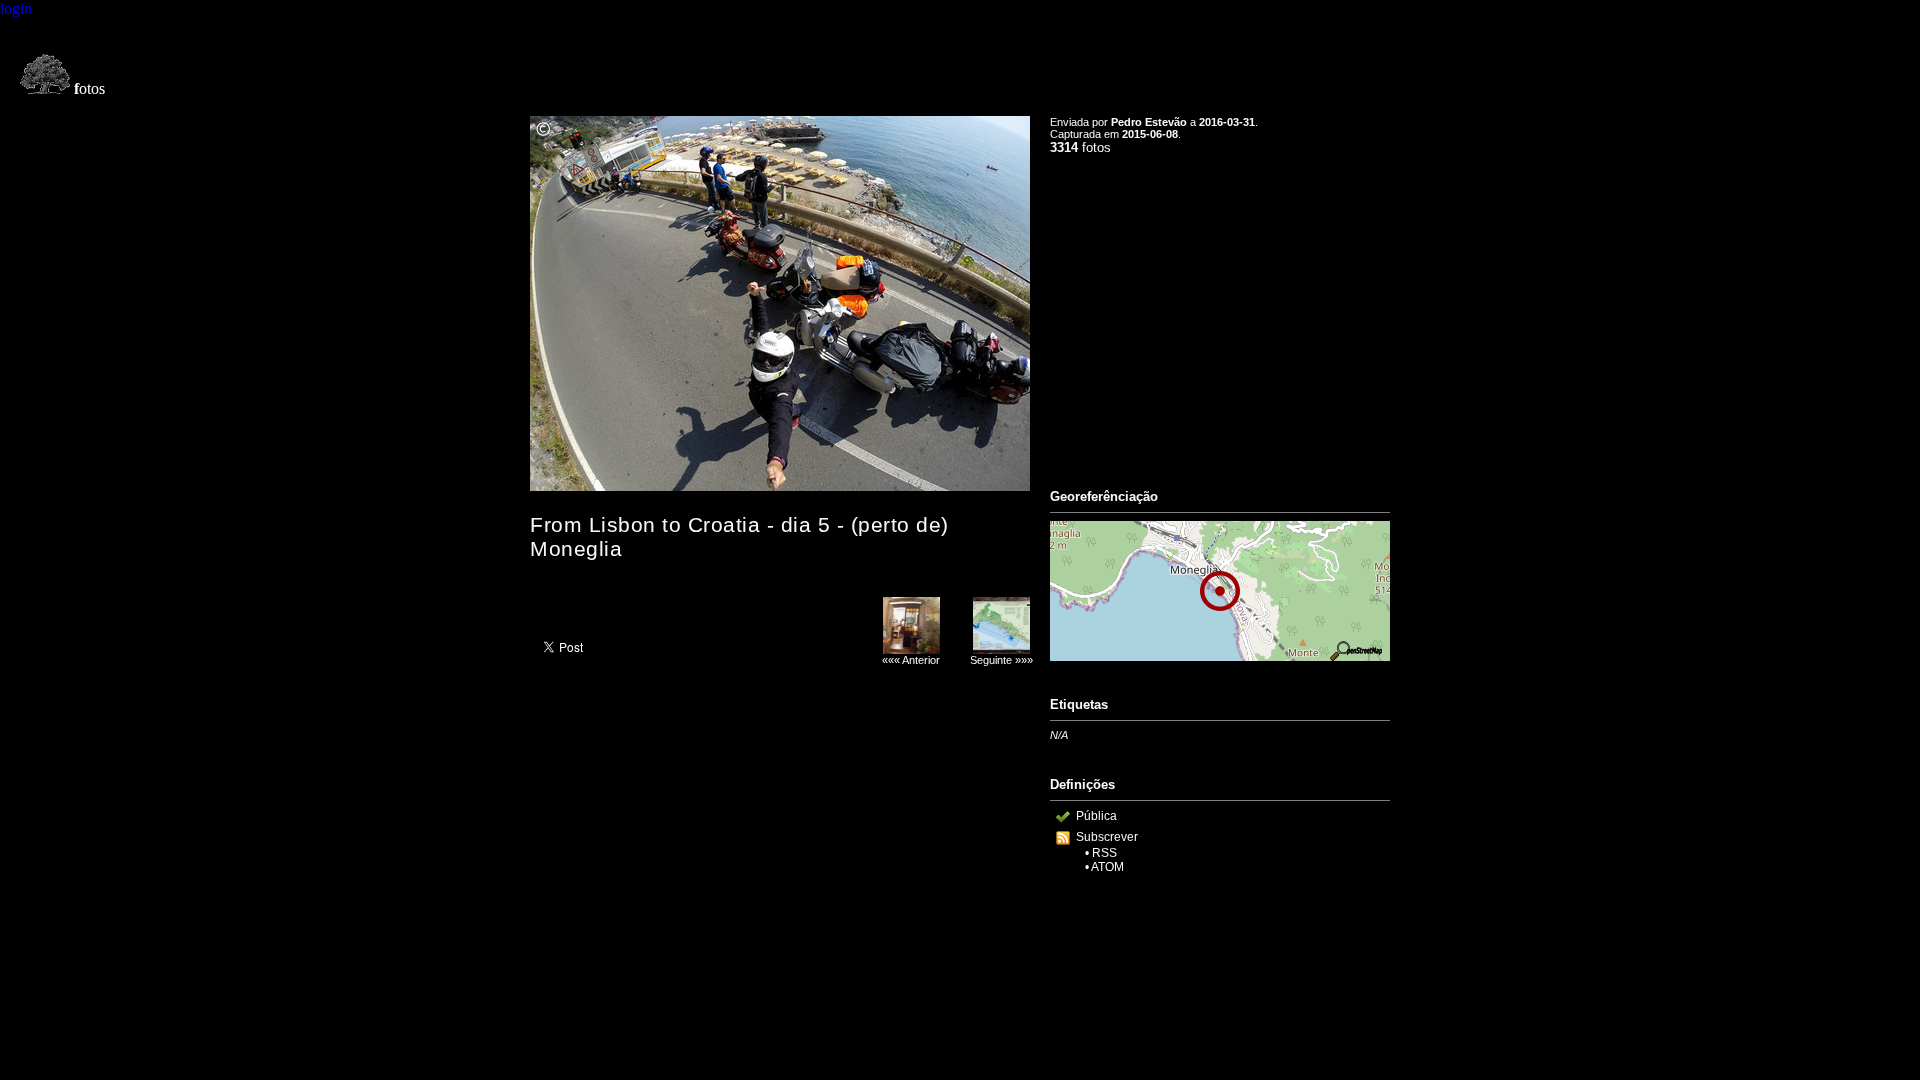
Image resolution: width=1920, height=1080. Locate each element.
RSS (1104, 853)
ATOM (1107, 867)
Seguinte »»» (1001, 660)
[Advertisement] (1220, 313)
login (16, 8)
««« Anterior (911, 660)
